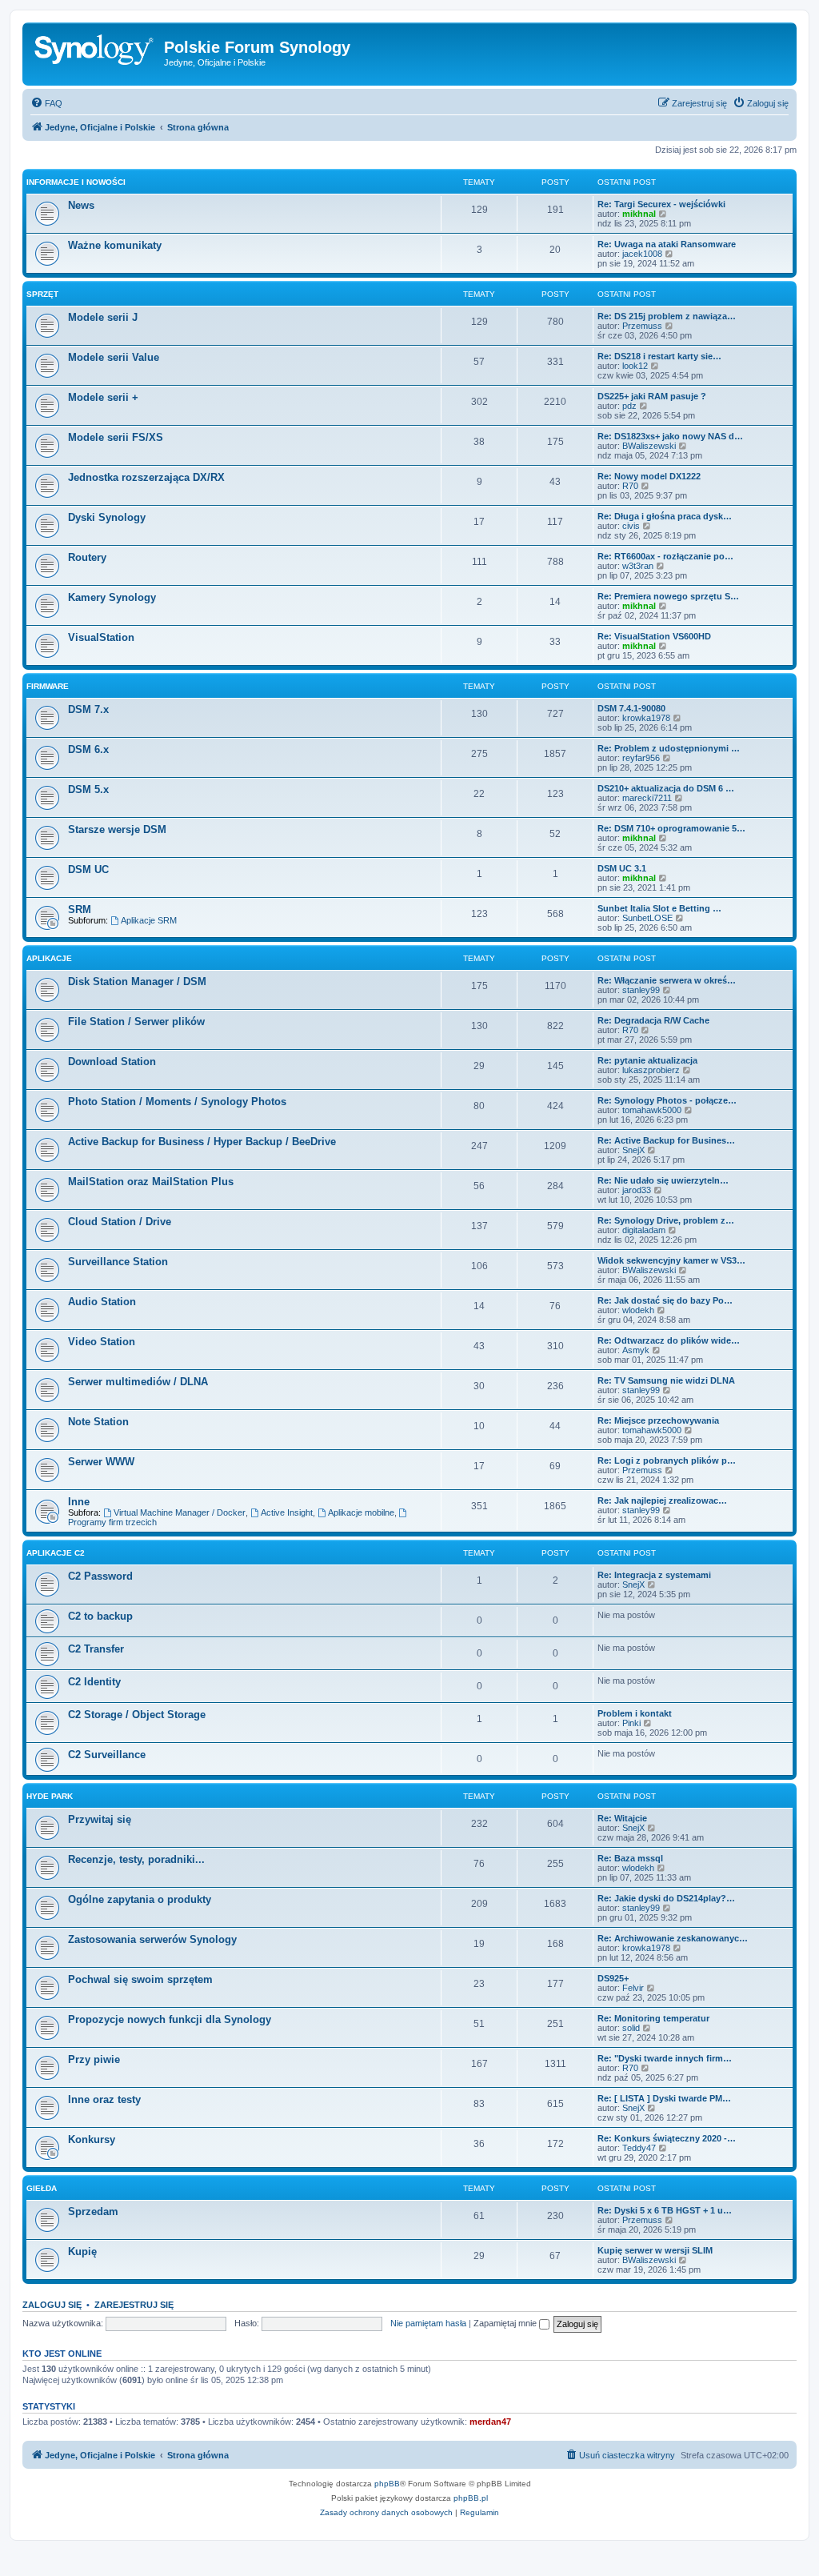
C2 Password (100, 1576)
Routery (87, 557)
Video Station (102, 1342)
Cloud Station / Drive (120, 1222)
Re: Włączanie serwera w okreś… (667, 980)
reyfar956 (641, 758)
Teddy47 (639, 2148)
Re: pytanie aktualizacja (647, 1060)
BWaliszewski (649, 446)
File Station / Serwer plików (136, 1022)
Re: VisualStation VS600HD (654, 636)
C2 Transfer (96, 1649)
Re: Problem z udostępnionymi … (669, 748)
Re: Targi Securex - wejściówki (661, 204)
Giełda (42, 2188)
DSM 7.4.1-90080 (631, 708)
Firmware (48, 686)
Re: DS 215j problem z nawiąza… (667, 316)
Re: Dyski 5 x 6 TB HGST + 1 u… (665, 2210)
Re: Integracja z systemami (654, 1575)
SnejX (633, 1150)
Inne (79, 1502)
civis (631, 526)
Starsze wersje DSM (117, 829)
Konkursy (92, 2139)
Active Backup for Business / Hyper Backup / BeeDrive (202, 1142)
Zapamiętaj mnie (506, 2323)
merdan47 (490, 2422)
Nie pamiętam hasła (428, 2323)
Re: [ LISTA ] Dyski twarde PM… (664, 2098)
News (81, 205)
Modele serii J (103, 317)
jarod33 (637, 1190)
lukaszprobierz (651, 1070)
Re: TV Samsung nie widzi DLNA (666, 1380)
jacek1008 (642, 254)
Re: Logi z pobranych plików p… (667, 1460)
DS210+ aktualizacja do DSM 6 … (666, 788)
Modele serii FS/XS (116, 437)
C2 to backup (100, 1616)
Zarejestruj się (134, 2305)
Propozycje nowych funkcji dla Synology (170, 2019)
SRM (80, 909)
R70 (630, 486)
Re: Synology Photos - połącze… (667, 1100)
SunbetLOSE (647, 918)
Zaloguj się (52, 2305)
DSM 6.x (88, 749)
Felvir (633, 1988)
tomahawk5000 (652, 1110)
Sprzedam (93, 2211)
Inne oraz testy (104, 2099)
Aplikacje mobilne (361, 1512)
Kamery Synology (112, 597)
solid (631, 2028)
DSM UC (88, 869)
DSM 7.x (88, 709)
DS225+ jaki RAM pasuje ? (652, 396)
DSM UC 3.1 (622, 868)
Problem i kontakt (635, 1713)
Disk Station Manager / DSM (137, 982)
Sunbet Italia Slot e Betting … (659, 908)
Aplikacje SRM (149, 920)
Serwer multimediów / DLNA (138, 1382)
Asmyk (636, 1350)
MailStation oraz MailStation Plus (151, 1182)
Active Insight (287, 1512)
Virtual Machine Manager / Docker (180, 1512)
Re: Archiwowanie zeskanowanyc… (673, 1938)
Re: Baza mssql (630, 1858)
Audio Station (102, 1302)
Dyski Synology (107, 517)
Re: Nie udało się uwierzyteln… (663, 1180)
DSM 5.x (88, 789)
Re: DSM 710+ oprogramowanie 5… (671, 828)
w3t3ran (638, 566)
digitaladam (644, 1230)
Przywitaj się (100, 1819)
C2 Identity (94, 1682)
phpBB (387, 2484)
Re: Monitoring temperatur (653, 2018)
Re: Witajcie (622, 1818)
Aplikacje (49, 958)
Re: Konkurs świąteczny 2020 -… (667, 2138)
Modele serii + (103, 397)
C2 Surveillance (107, 1755)
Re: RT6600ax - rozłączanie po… (665, 556)
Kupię (82, 2251)
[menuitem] (46, 103)
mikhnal (639, 214)
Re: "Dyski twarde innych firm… (665, 2058)
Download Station (112, 1062)
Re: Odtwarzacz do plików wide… (669, 1340)
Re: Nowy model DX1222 (649, 476)
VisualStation (101, 637)
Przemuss (642, 326)
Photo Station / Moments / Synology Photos (177, 1102)
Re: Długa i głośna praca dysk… (665, 516)
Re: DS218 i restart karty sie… (659, 356)
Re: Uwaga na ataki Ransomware (667, 244)
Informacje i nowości (76, 182)
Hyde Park (50, 1796)
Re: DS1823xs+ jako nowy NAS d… (670, 436)
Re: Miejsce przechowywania (658, 1420)
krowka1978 (646, 718)
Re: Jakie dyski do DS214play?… (666, 1898)
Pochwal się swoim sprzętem (140, 1979)
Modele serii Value (114, 357)
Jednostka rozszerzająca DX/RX (146, 477)
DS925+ (613, 1978)
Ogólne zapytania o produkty (140, 1899)
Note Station (98, 1422)
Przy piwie (94, 2059)
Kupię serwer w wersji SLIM (655, 2250)
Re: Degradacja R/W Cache (653, 1020)
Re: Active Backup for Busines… (666, 1140)
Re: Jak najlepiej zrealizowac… (662, 1500)
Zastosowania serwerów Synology (152, 1939)
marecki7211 (647, 798)
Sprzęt (42, 294)
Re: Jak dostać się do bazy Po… (665, 1300)
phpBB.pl (471, 2498)
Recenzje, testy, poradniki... (136, 1859)
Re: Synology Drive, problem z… (666, 1220)
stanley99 (641, 990)
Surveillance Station (118, 1262)
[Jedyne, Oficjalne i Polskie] (95, 52)
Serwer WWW (101, 1462)
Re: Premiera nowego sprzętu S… (668, 596)
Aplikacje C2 (56, 1553)
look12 (635, 366)
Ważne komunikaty (115, 245)
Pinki (631, 1723)
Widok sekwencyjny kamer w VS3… (671, 1260)
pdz (629, 406)
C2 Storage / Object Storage (137, 1715)
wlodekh (638, 1310)
